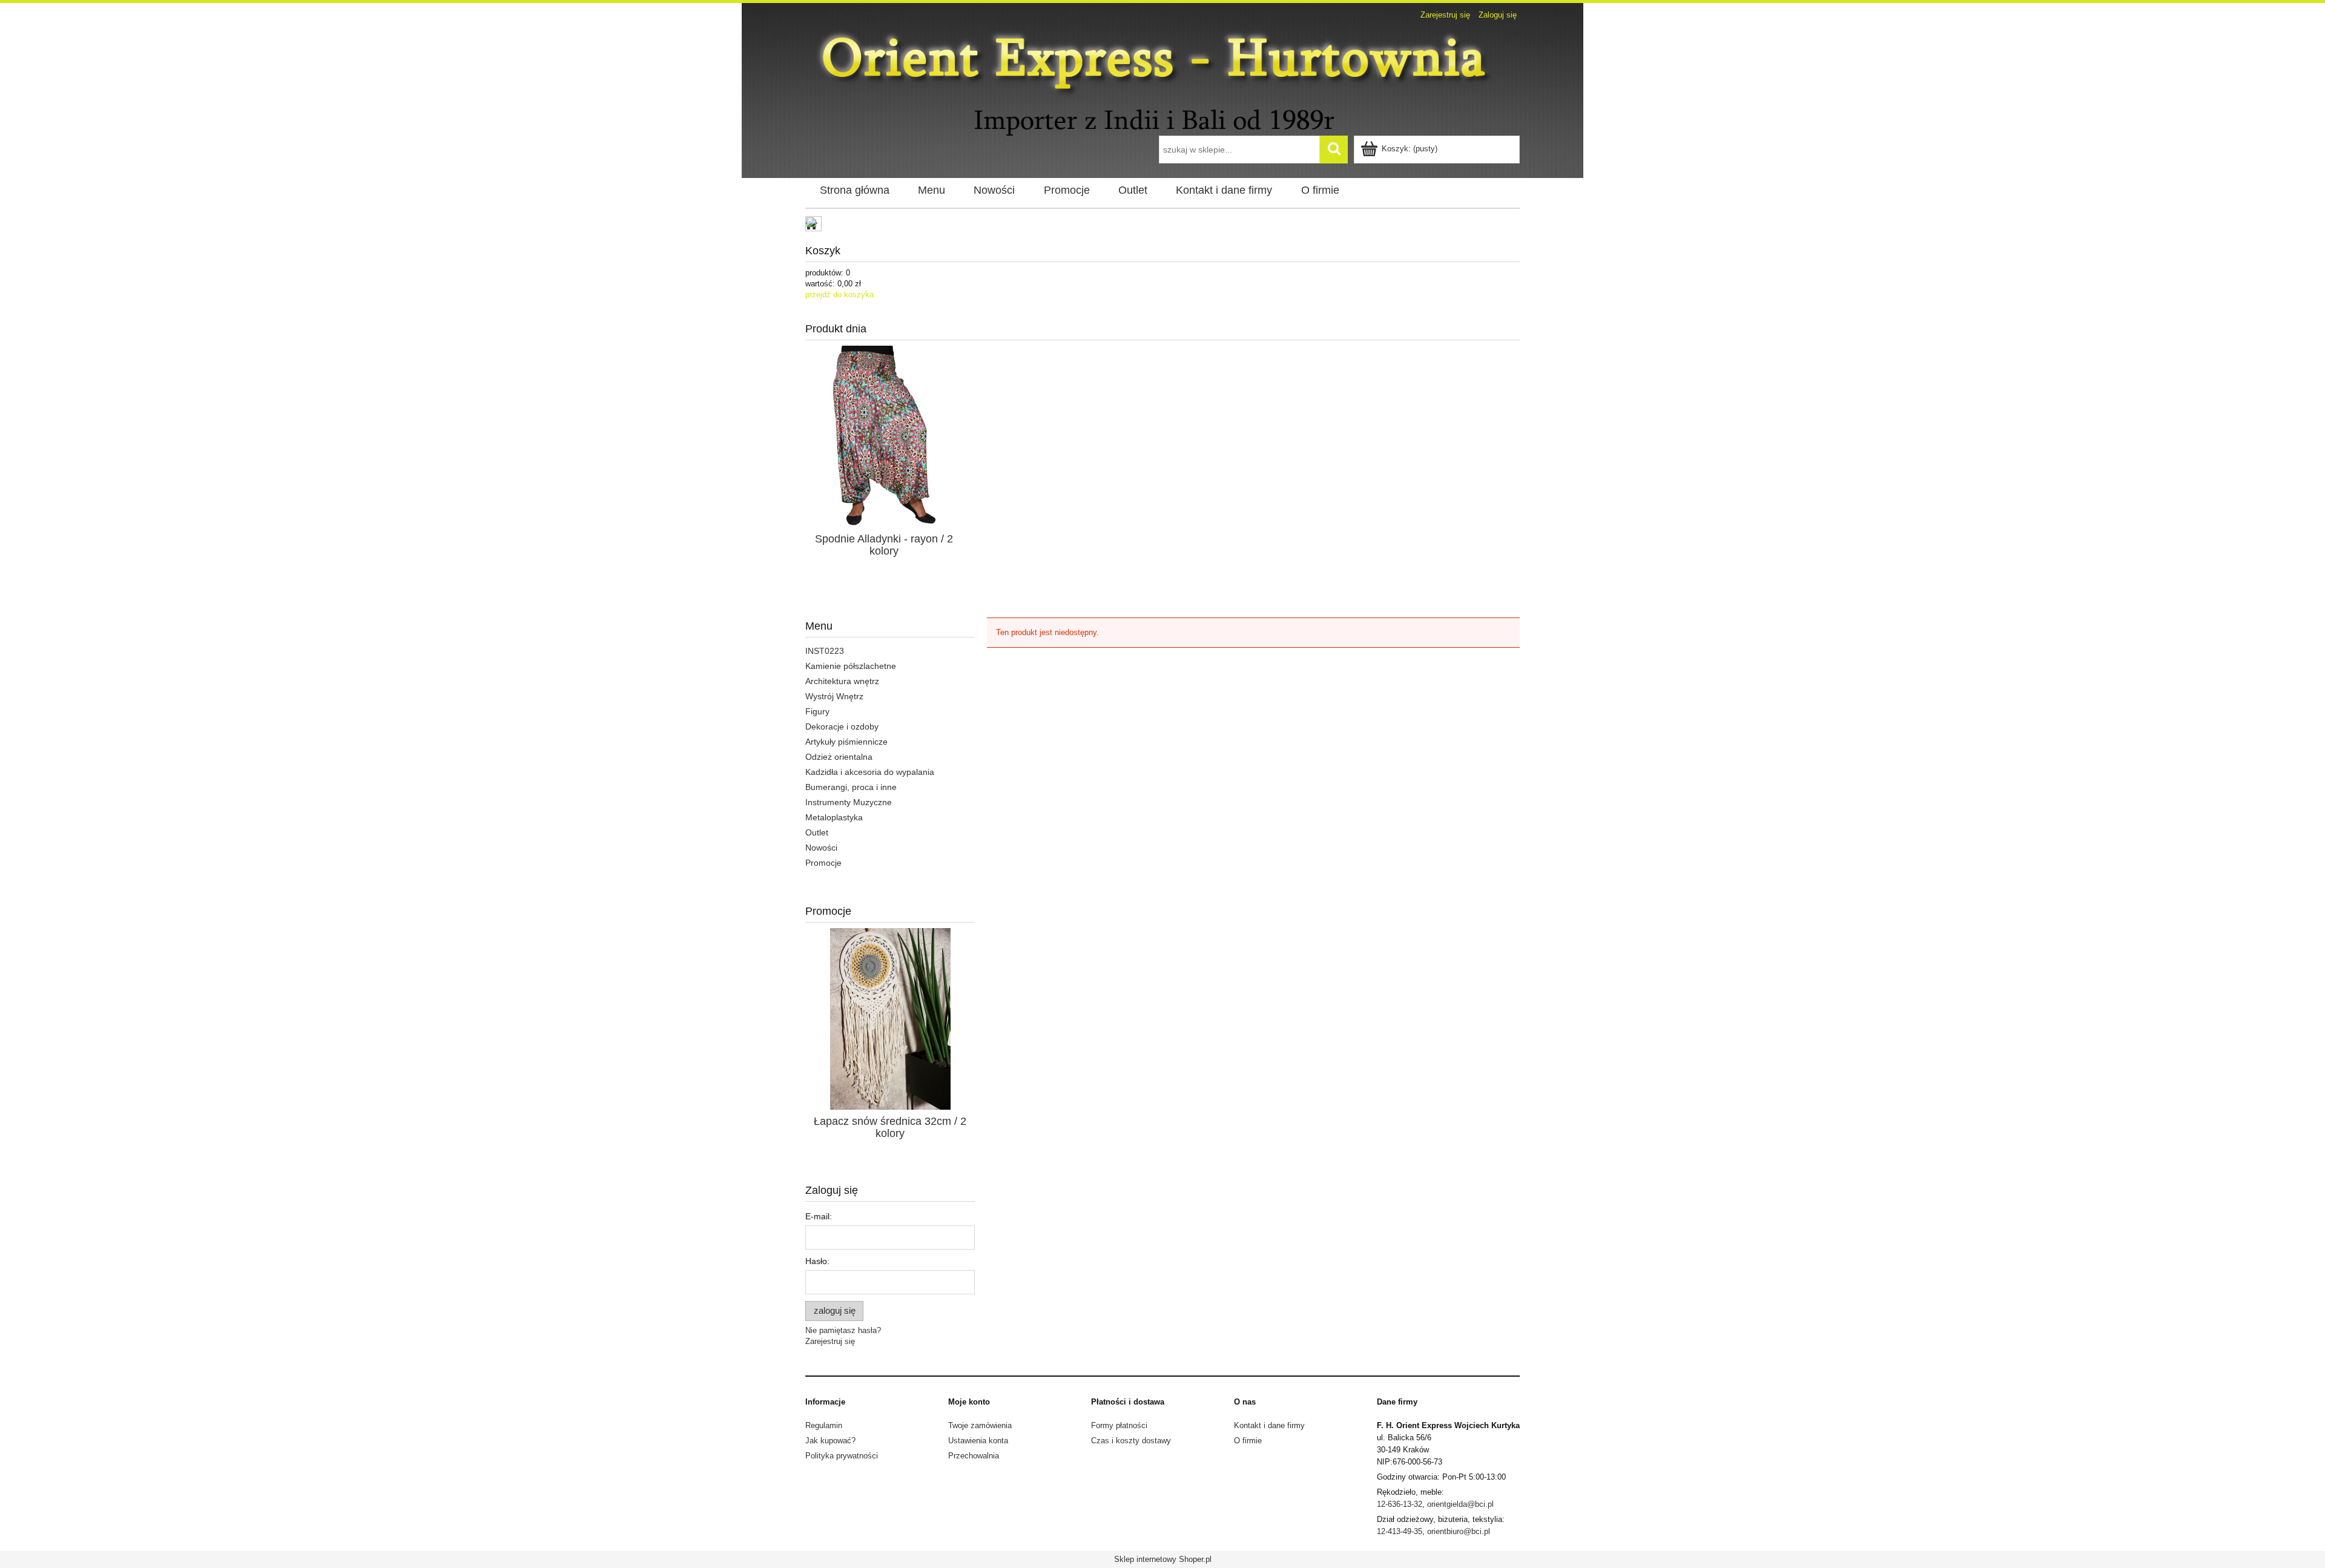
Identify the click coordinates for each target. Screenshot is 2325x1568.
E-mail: (819, 1216)
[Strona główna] (1162, 80)
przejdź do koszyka (839, 295)
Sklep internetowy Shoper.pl (1163, 1559)
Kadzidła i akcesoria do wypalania (870, 772)
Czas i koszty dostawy (1131, 1441)
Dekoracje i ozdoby (842, 726)
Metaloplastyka (834, 817)
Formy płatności (1119, 1425)
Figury (817, 711)
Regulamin (824, 1425)
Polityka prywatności (842, 1456)
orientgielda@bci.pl (1460, 1504)
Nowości (821, 848)
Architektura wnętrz (842, 681)
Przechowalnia (974, 1456)
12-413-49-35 (1400, 1531)
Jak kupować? (830, 1441)
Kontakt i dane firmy (1269, 1425)
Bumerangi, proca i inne (851, 787)
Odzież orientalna (839, 757)
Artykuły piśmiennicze (846, 742)
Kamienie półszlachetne (851, 666)
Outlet (817, 832)
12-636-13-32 (1400, 1504)
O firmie (1248, 1441)
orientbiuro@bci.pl (1459, 1531)
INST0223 (825, 651)
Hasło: (817, 1261)
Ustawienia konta (978, 1441)
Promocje (823, 863)
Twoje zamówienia (980, 1425)
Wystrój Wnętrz (834, 696)
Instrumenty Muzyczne (849, 802)
